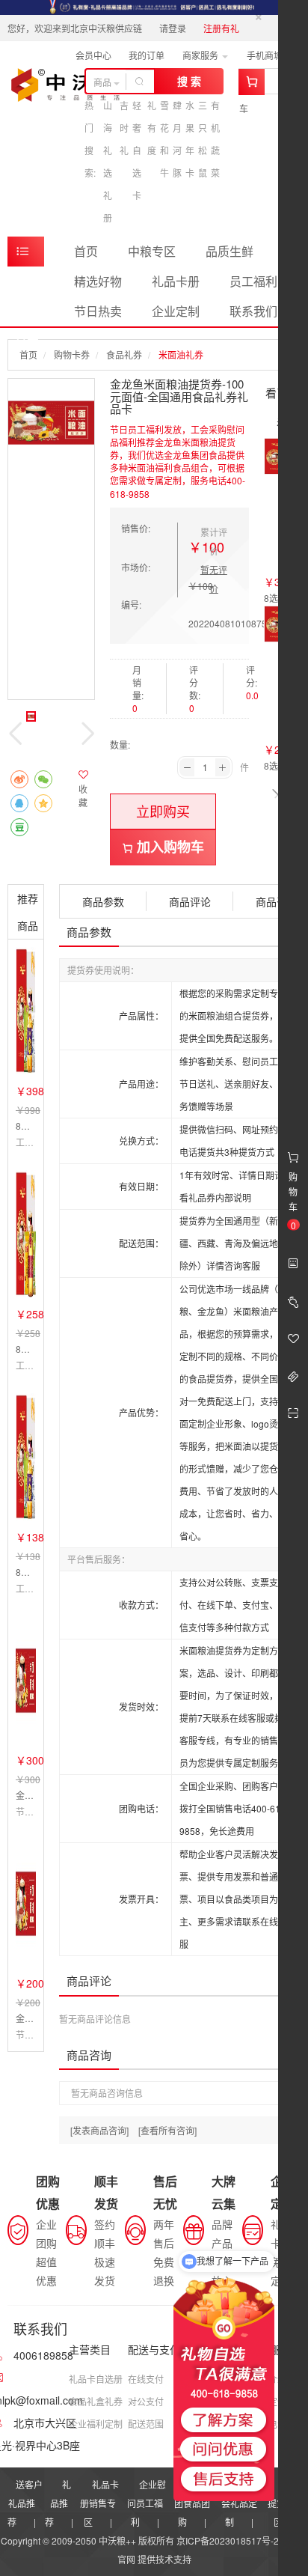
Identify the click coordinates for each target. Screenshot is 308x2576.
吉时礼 (124, 128)
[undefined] (51, 422)
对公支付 (146, 2401)
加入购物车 (169, 847)
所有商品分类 (26, 252)
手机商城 (266, 55)
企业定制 (176, 311)
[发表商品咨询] (99, 2130)
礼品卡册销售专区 (99, 2503)
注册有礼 (221, 28)
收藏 (83, 795)
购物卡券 (72, 354)
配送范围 (146, 2424)
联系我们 (253, 311)
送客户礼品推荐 (25, 2503)
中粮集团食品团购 (194, 2503)
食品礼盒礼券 (96, 2401)
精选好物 (98, 281)
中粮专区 (152, 251)
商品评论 (190, 901)
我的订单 (147, 55)
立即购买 (163, 811)
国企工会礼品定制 (241, 2503)
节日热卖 (98, 311)
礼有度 (152, 128)
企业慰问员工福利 (147, 2503)
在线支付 (146, 2379)
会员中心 (93, 55)
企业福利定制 (96, 2424)
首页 (86, 251)
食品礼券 (124, 354)
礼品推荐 (58, 2503)
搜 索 (189, 81)
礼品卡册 (176, 281)
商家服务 (201, 55)
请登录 (173, 28)
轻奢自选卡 (137, 150)
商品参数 (103, 901)
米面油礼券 (181, 354)
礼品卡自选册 (96, 2379)
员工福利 (253, 281)
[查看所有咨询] (167, 2130)
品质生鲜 (230, 251)
